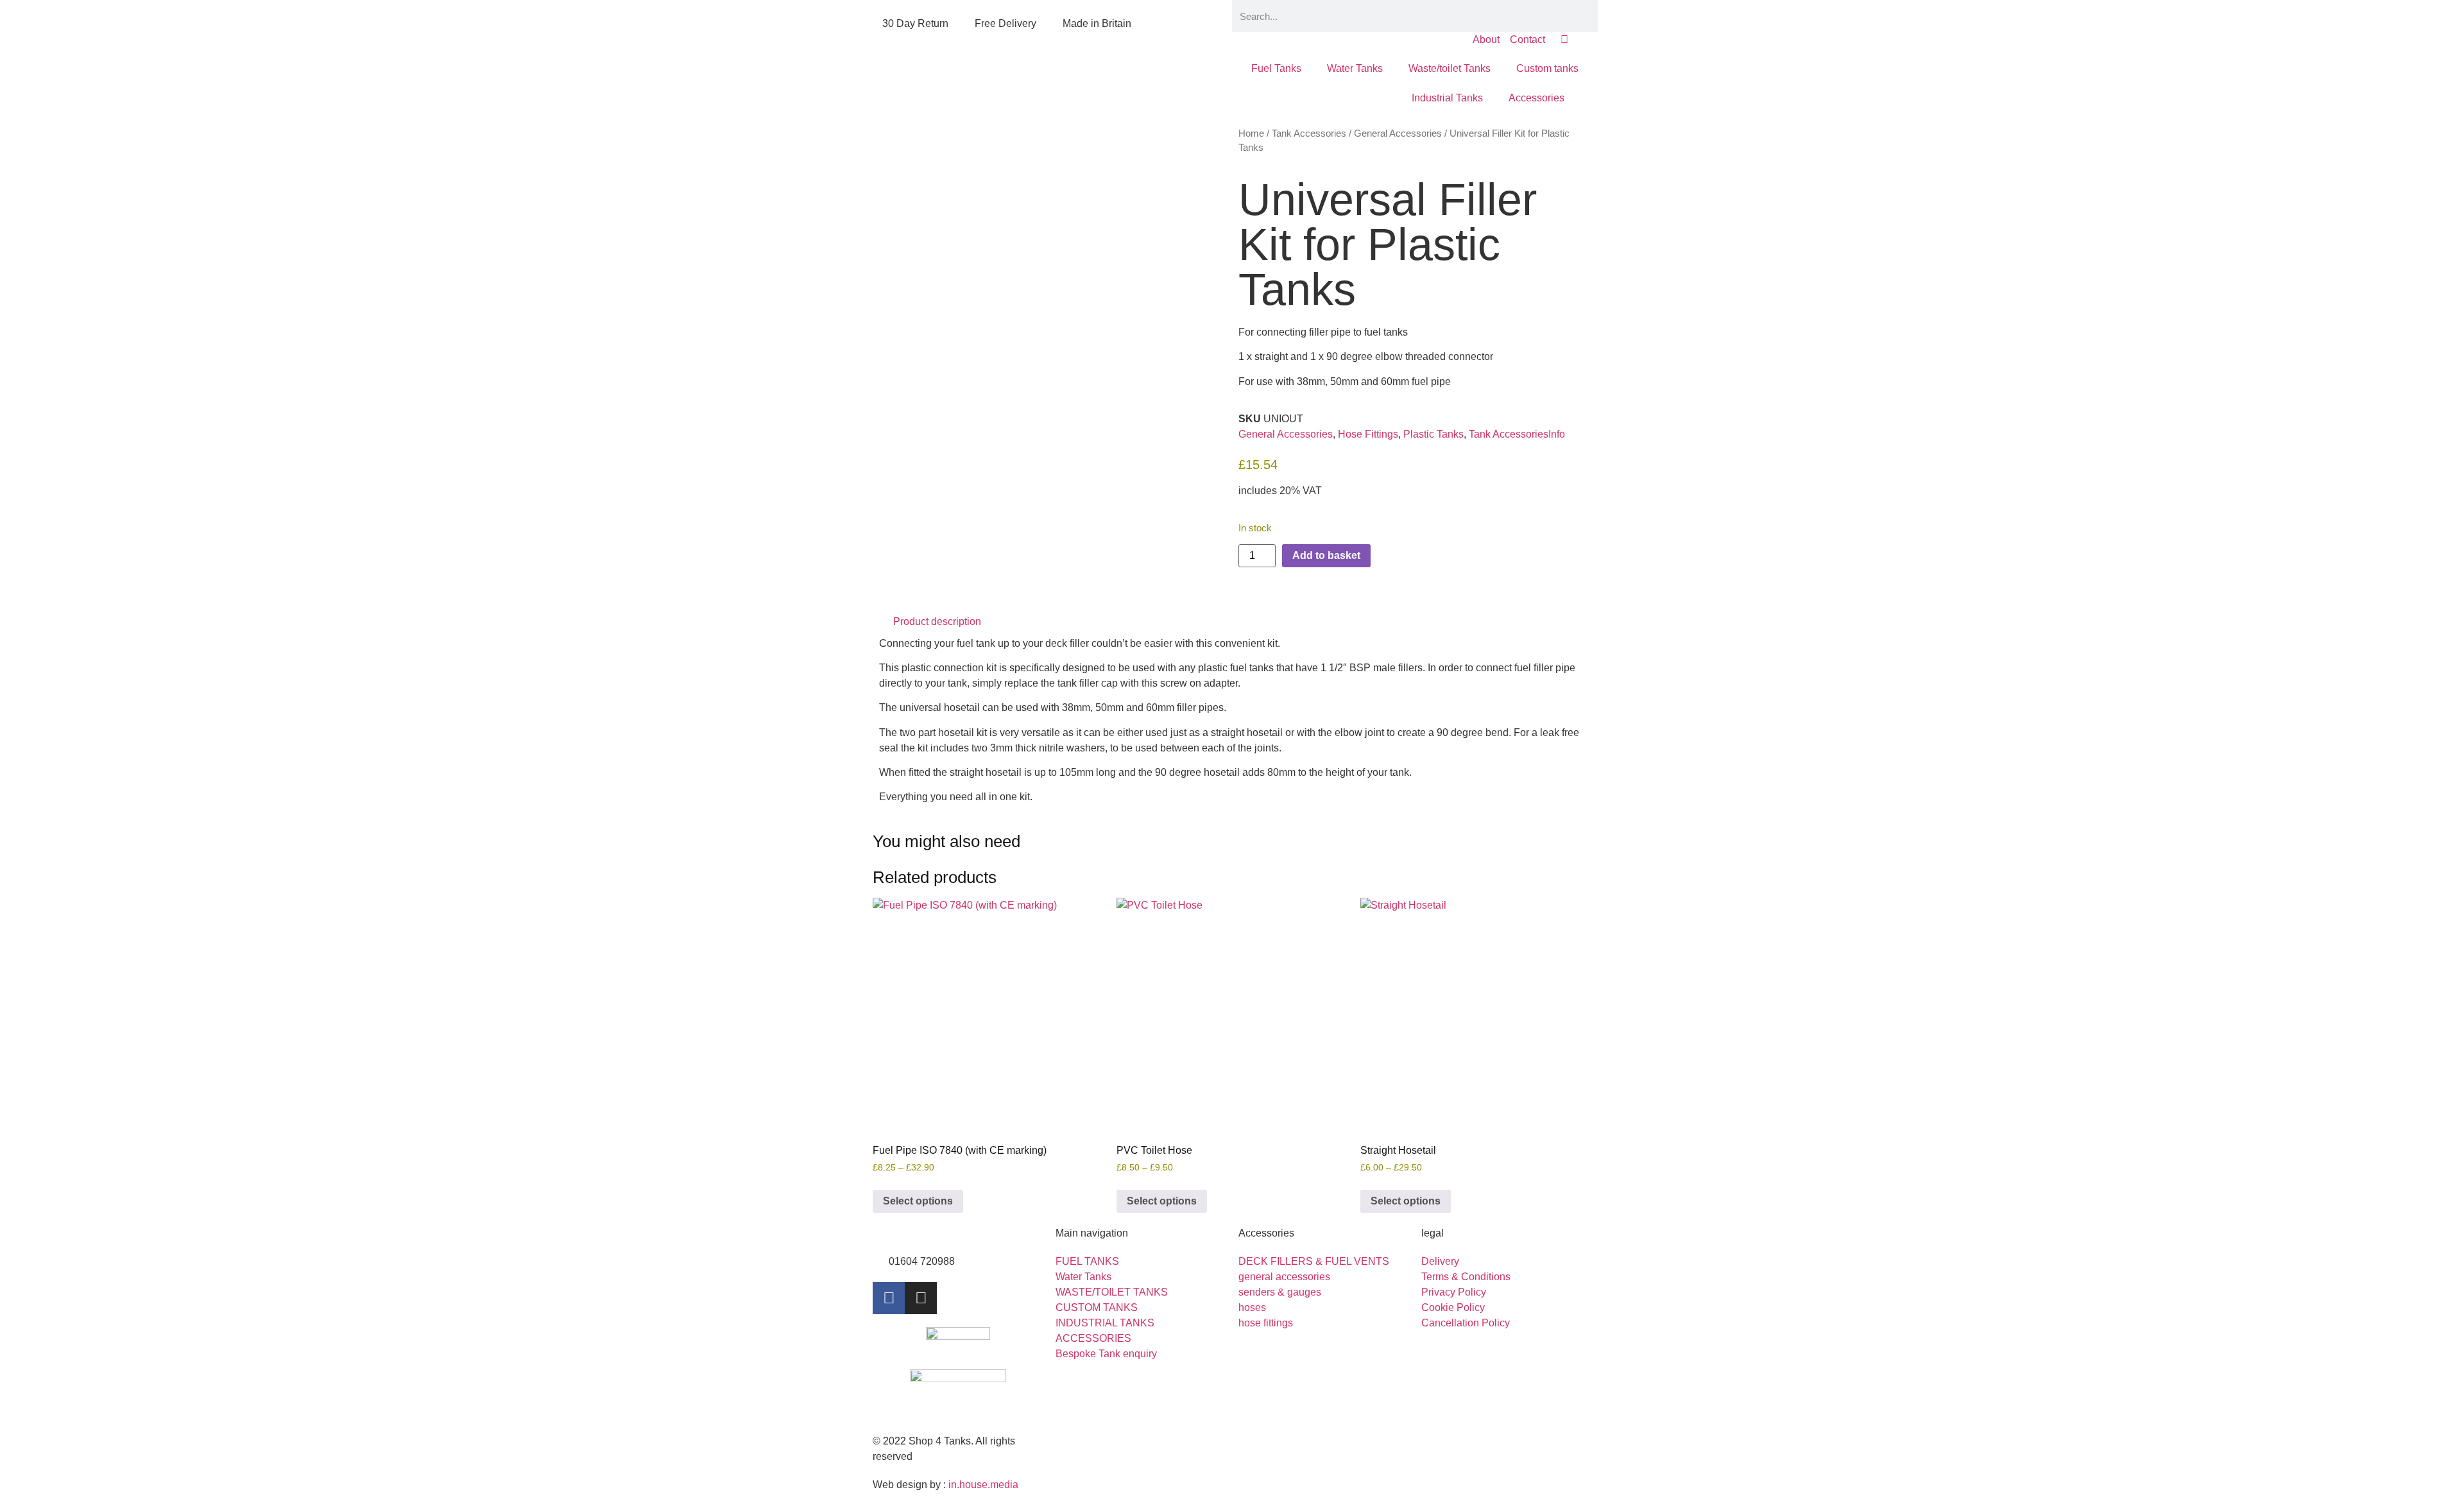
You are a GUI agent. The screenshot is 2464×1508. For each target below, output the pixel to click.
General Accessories (1398, 133)
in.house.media (983, 1485)
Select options (918, 1201)
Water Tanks (1355, 68)
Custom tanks (1547, 68)
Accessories (1536, 98)
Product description (937, 621)
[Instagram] (921, 1298)
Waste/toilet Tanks (1450, 68)
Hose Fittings (1368, 434)
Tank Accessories (1309, 133)
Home (1251, 133)
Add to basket (1326, 555)
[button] (1232, 622)
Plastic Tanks (1433, 434)
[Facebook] (889, 1298)
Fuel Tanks (1276, 68)
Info (1557, 434)
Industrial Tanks (1447, 98)
